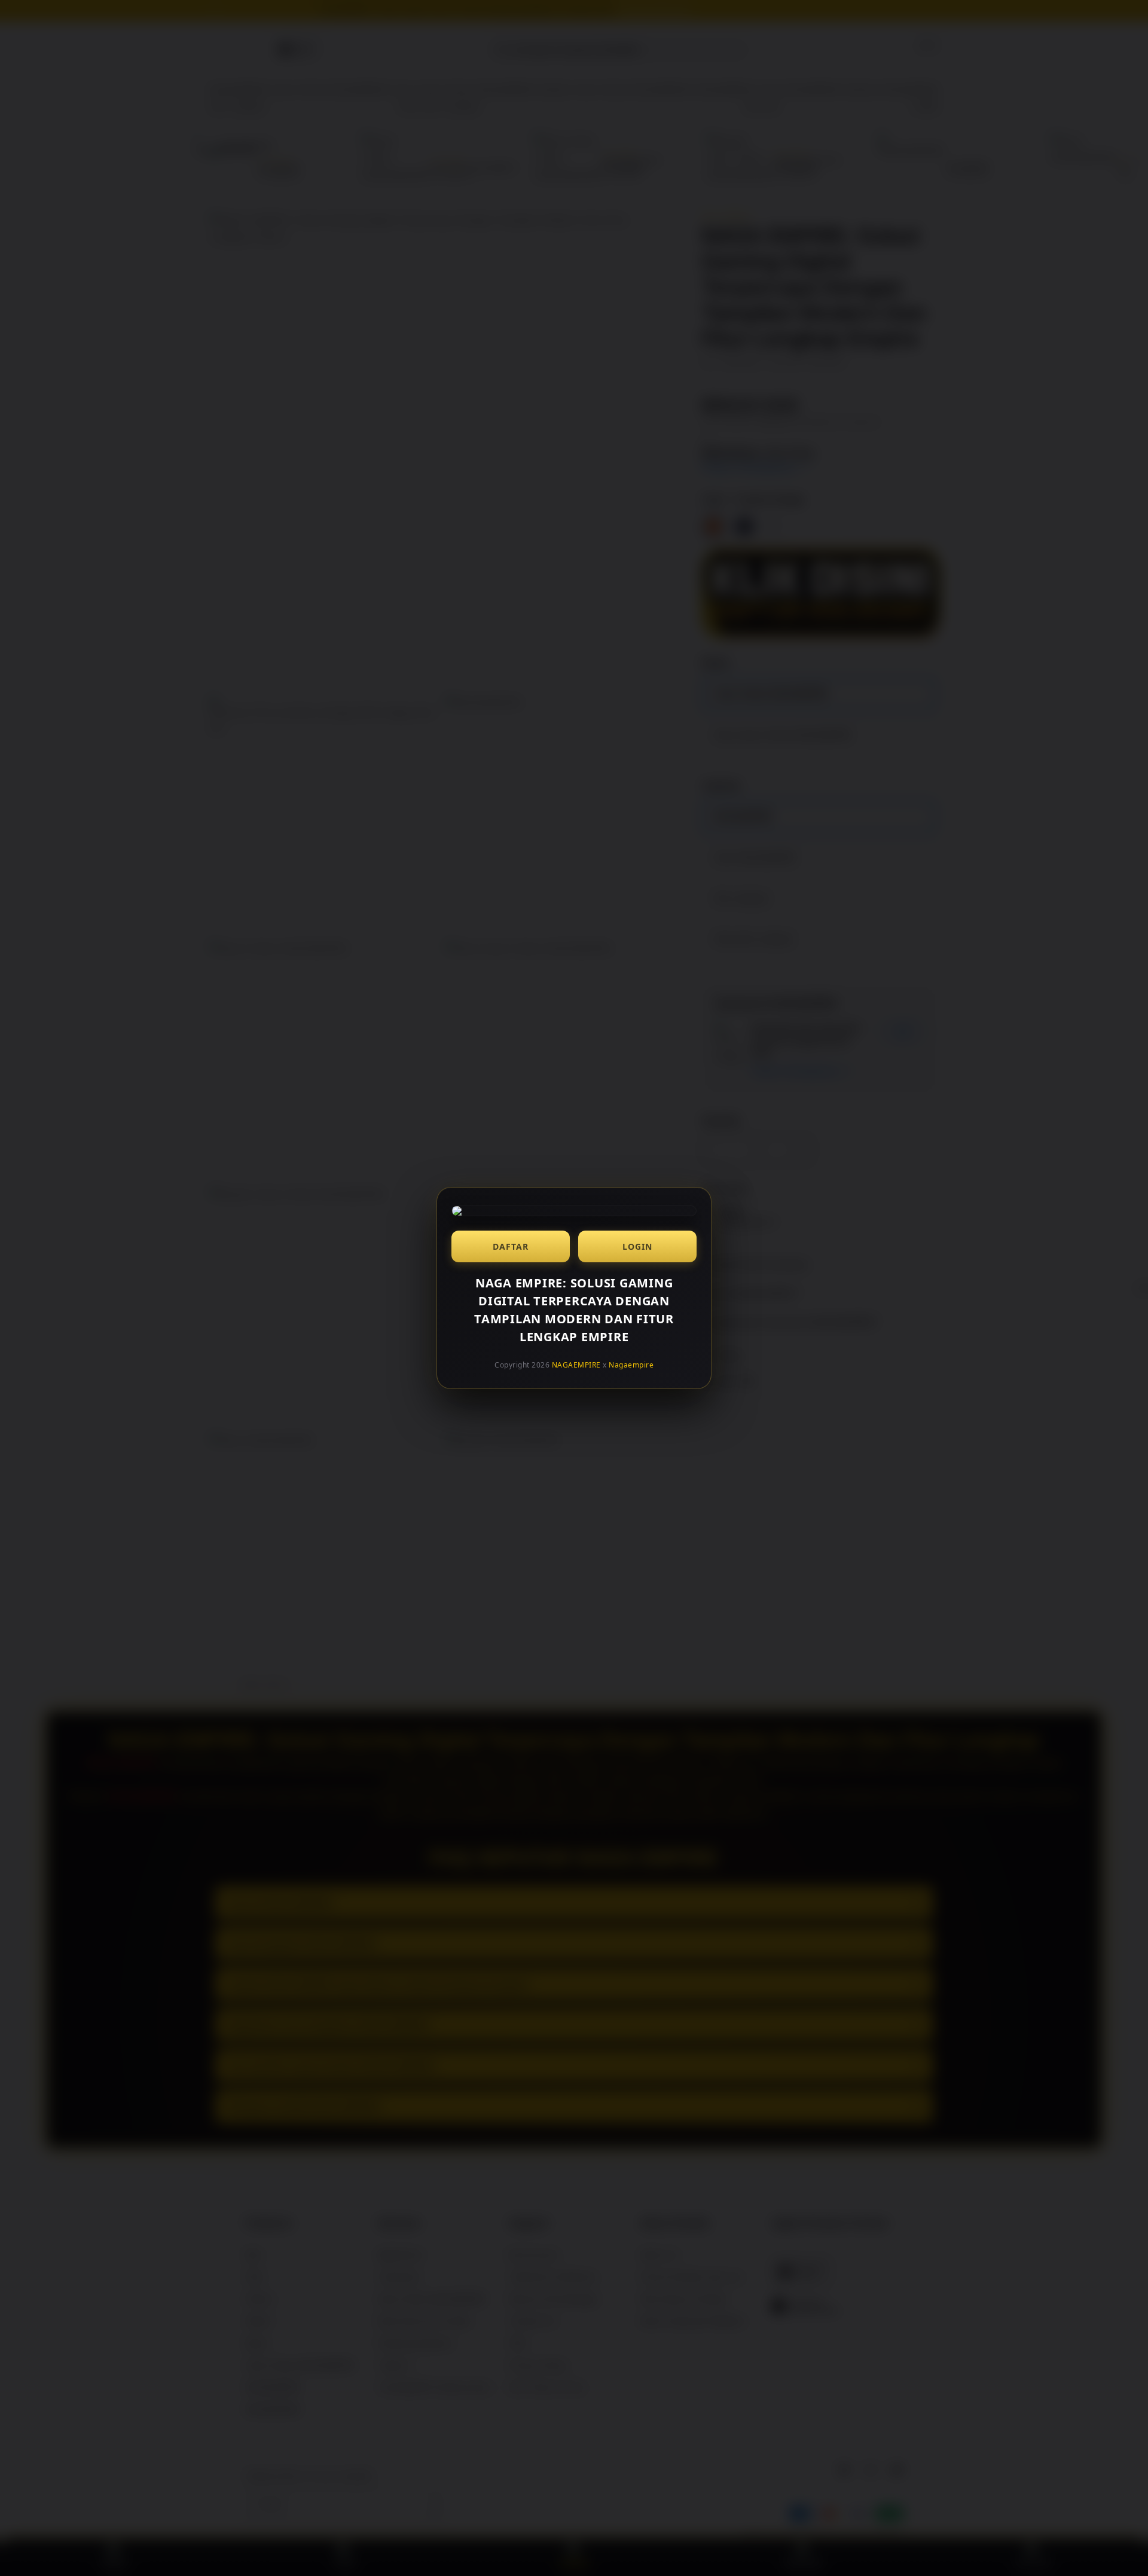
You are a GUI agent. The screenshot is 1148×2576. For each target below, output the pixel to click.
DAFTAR (511, 1246)
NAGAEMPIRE (576, 1365)
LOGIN (637, 1246)
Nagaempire (631, 1365)
